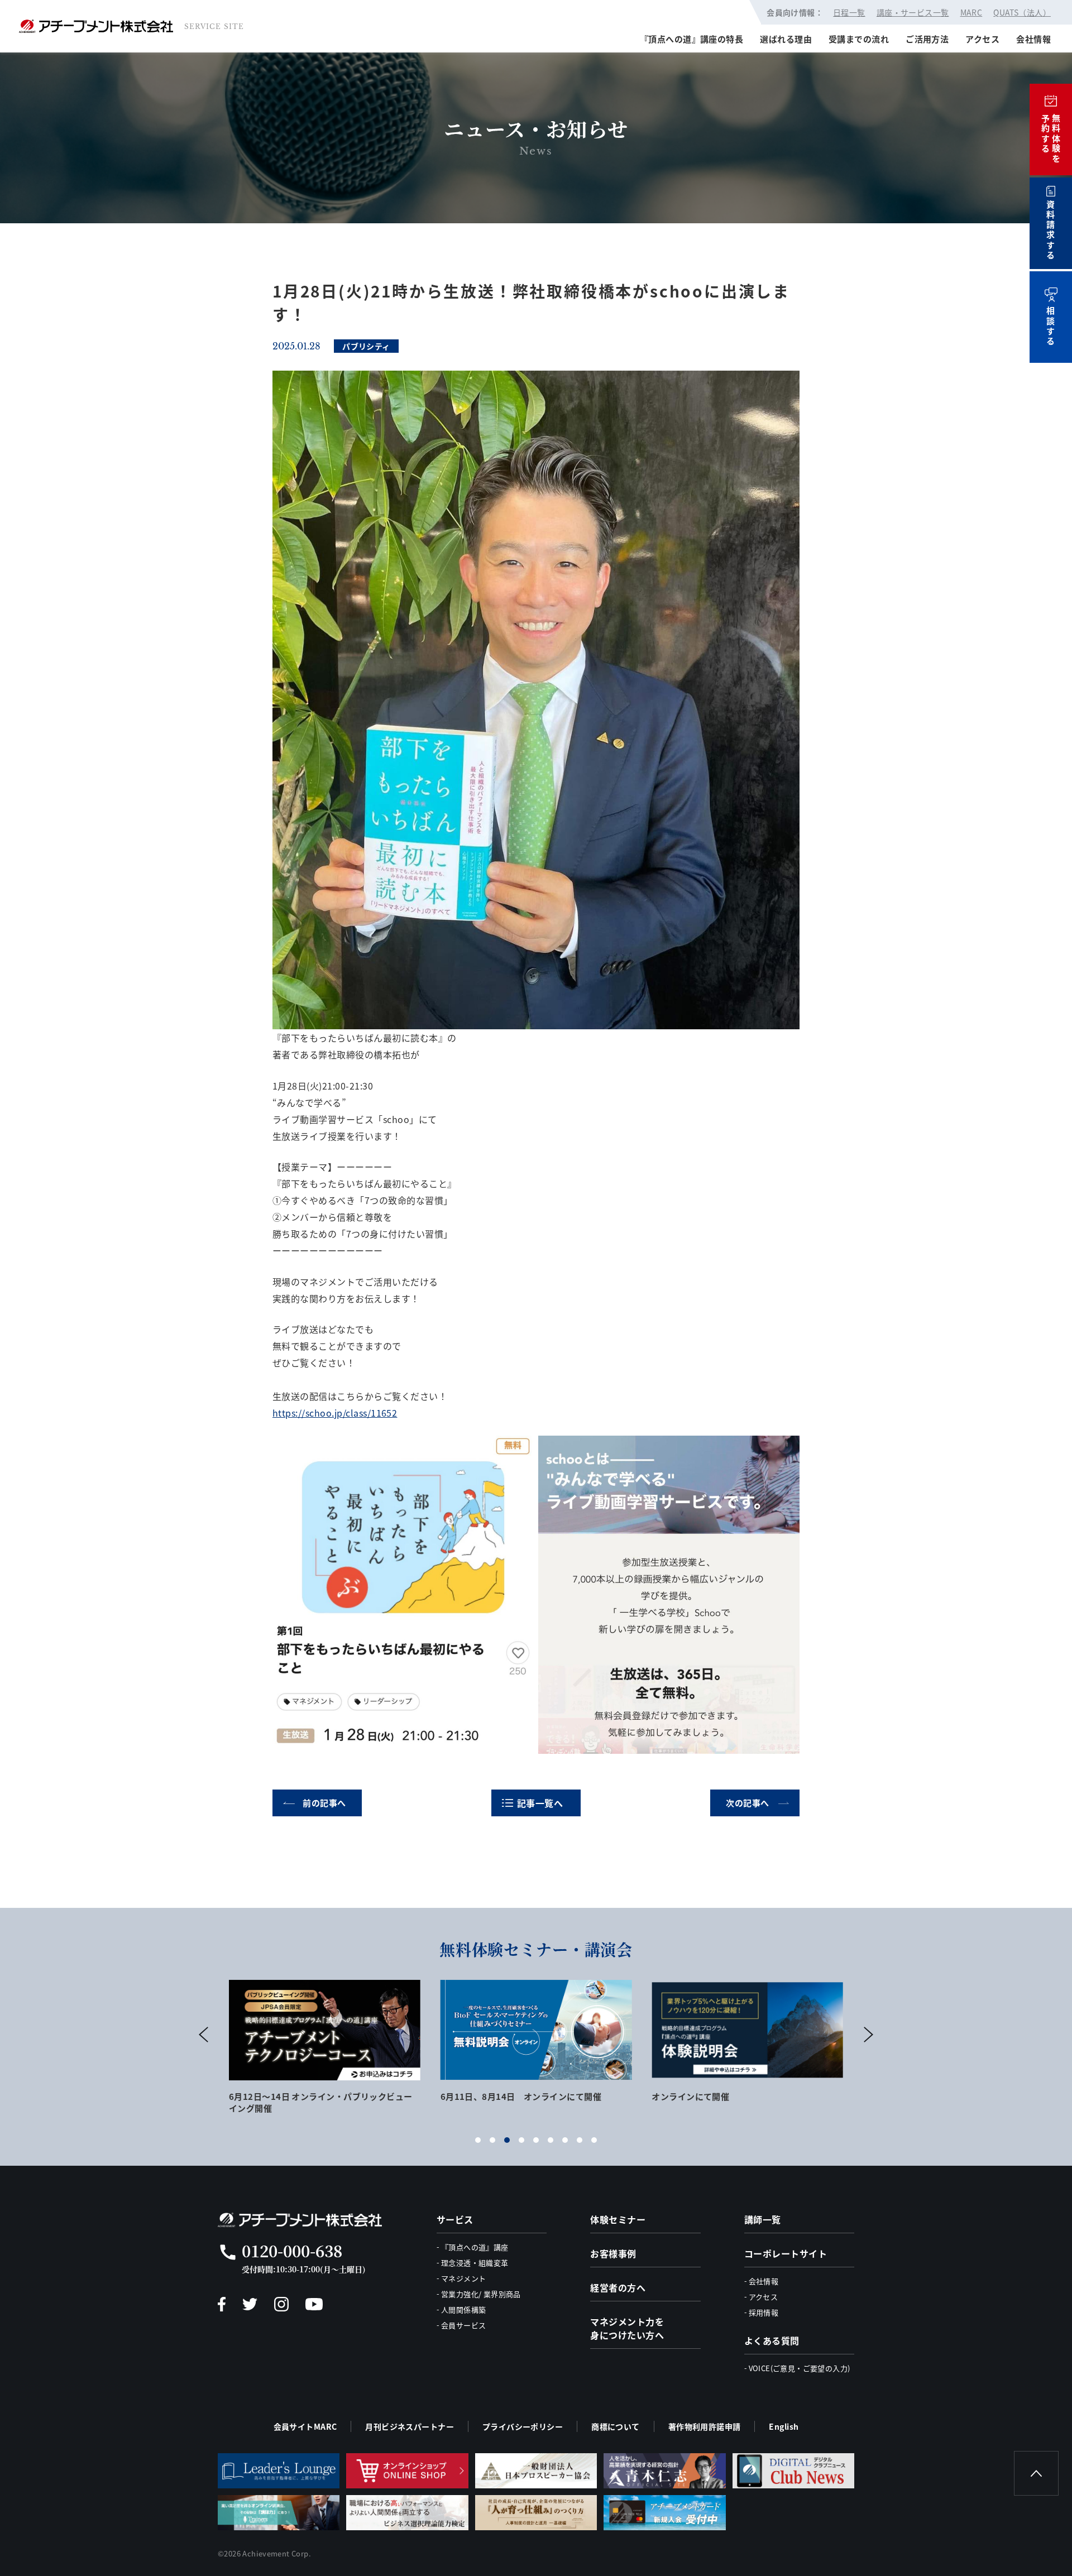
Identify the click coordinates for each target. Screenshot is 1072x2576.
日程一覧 (849, 12)
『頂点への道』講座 (475, 2247)
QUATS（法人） (1022, 12)
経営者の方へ (618, 2287)
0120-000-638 (292, 2251)
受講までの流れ (859, 39)
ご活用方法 (927, 39)
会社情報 (1033, 39)
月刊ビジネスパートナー (410, 2426)
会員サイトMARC (305, 2426)
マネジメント (463, 2278)
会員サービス (463, 2325)
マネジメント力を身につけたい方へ (627, 2328)
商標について (616, 2426)
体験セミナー (618, 2219)
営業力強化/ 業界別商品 (481, 2294)
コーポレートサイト (786, 2253)
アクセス (982, 39)
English (784, 2426)
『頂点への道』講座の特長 (691, 39)
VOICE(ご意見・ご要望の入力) (800, 2368)
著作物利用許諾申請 (705, 2426)
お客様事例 (613, 2253)
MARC (971, 12)
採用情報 (764, 2312)
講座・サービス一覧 (913, 12)
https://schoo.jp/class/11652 (335, 1413)
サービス (455, 2219)
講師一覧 (763, 2219)
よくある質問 (772, 2340)
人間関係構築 (463, 2309)
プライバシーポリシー (523, 2426)
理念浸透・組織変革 (475, 2263)
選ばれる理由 (786, 39)
